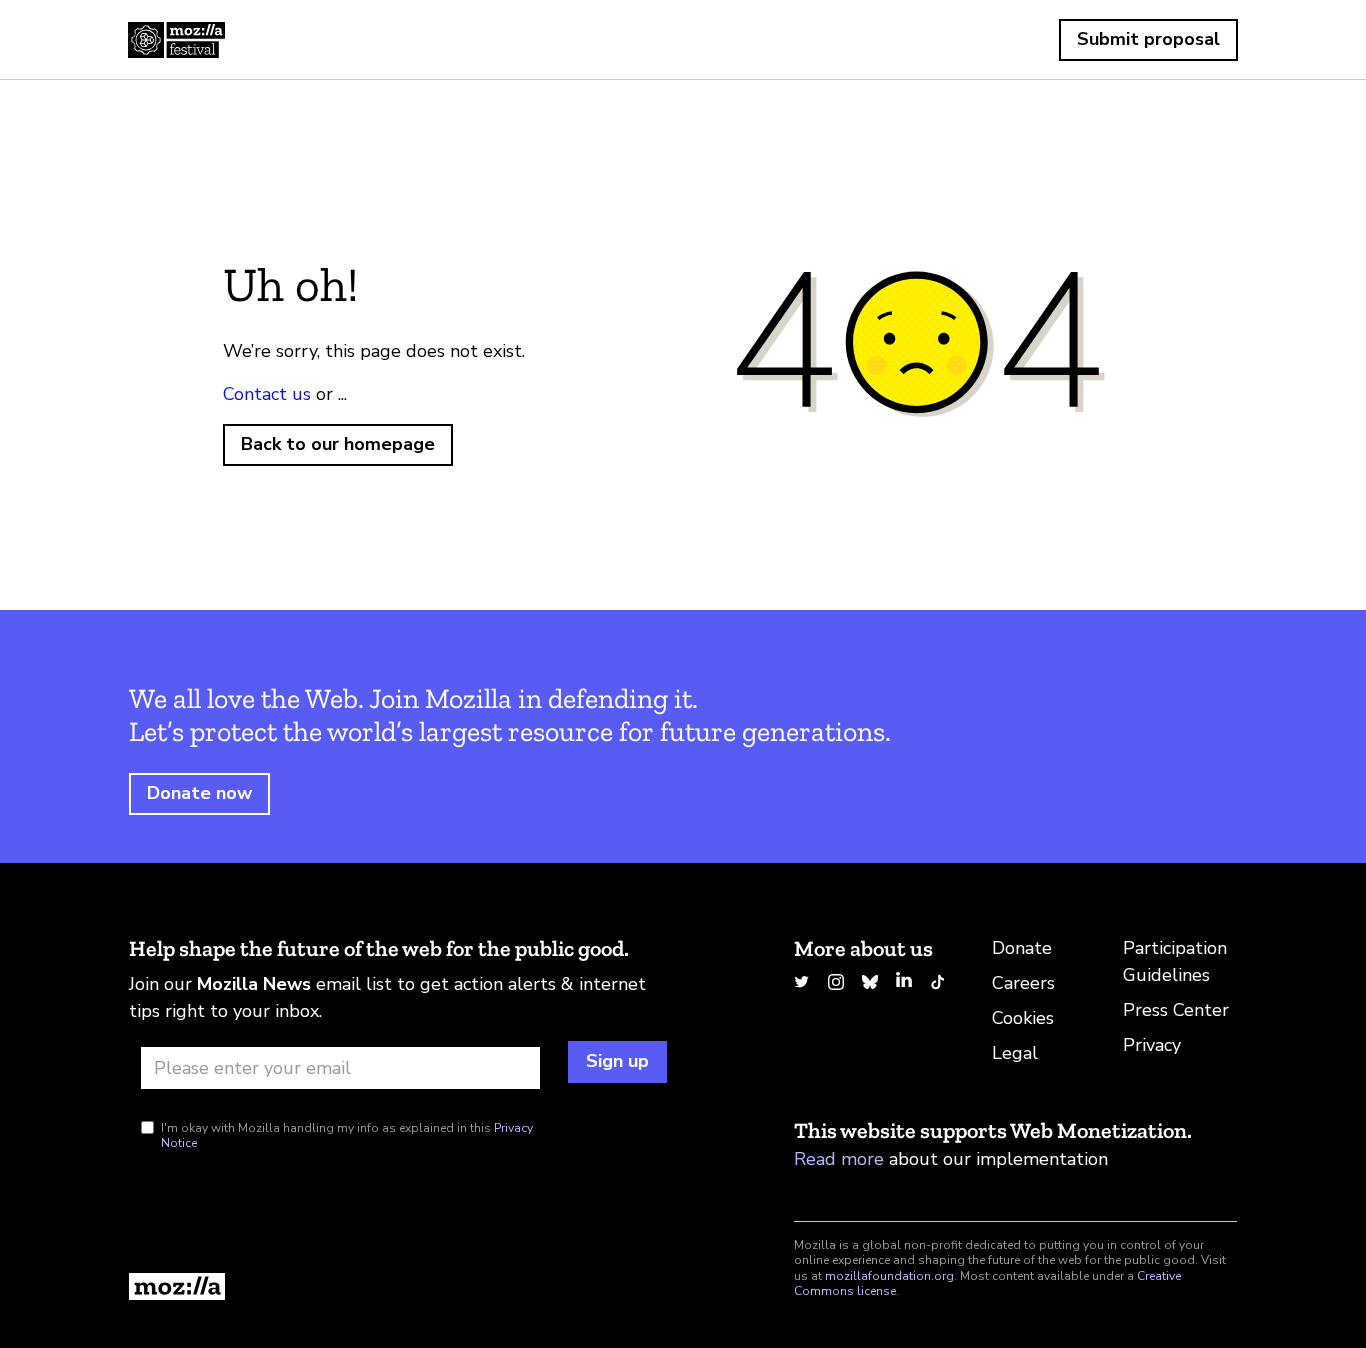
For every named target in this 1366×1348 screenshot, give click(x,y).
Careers (1023, 983)
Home (176, 40)
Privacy (1152, 1045)
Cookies (1023, 1018)
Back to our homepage (338, 444)
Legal (1015, 1053)
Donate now (199, 793)
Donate (1022, 948)
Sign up (617, 1061)
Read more (839, 1159)
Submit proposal (1148, 39)
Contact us (267, 394)
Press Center (1176, 1010)
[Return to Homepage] (398, 1286)
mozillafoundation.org (889, 1276)
